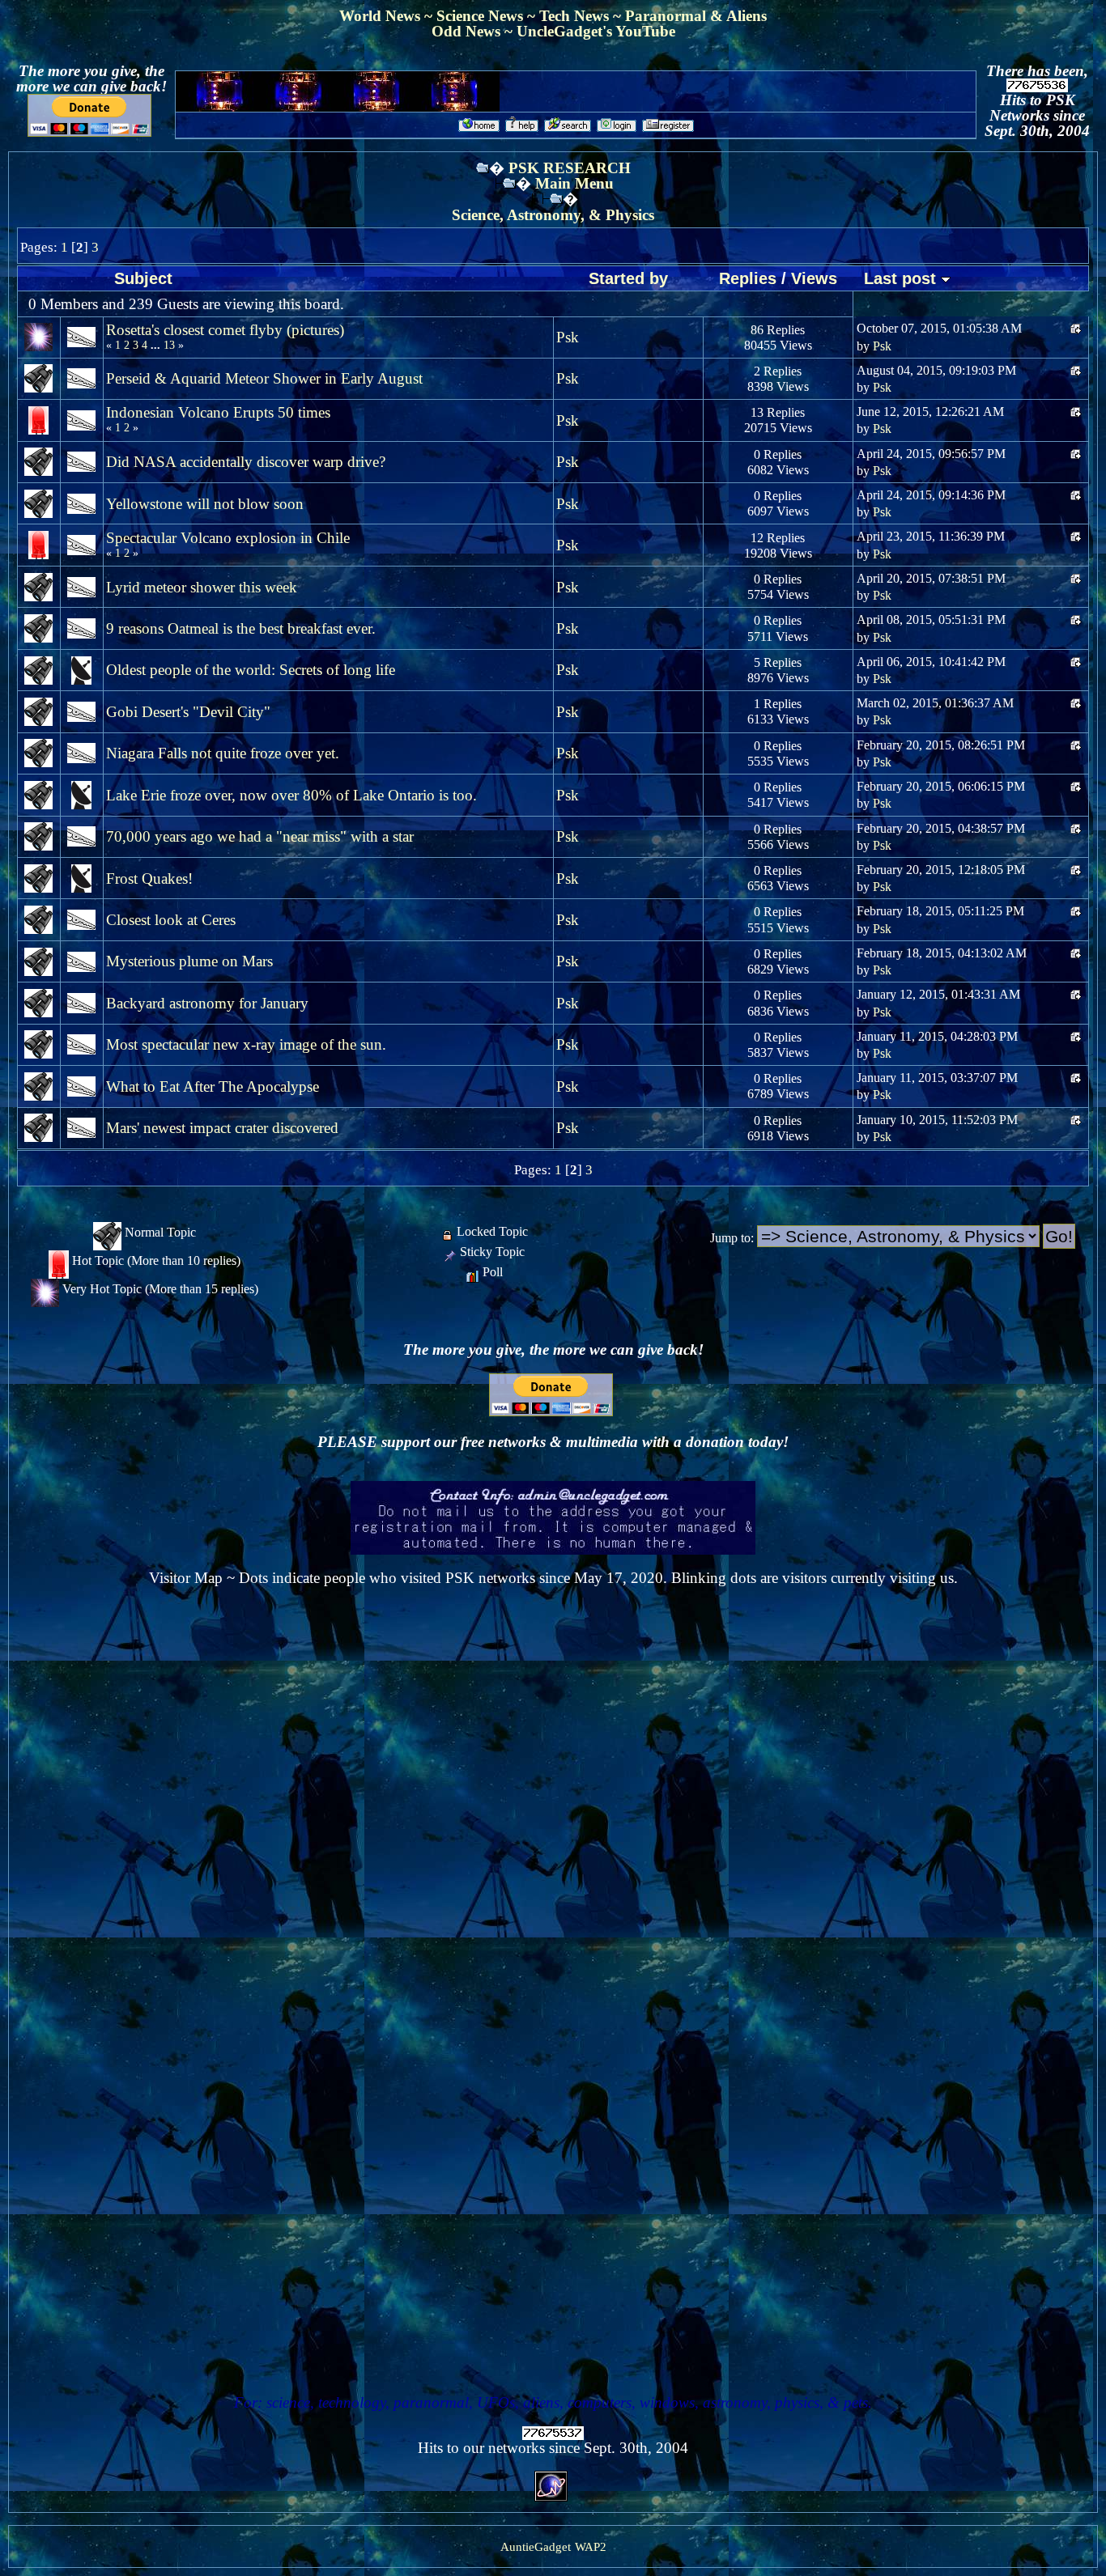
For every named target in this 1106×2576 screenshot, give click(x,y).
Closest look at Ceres (171, 920)
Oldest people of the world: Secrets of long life (251, 670)
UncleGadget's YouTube (596, 31)
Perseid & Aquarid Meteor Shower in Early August (264, 378)
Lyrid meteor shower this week (202, 587)
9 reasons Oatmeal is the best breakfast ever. (241, 628)
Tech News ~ (582, 16)
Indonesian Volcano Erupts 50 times (218, 412)
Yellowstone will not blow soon (205, 504)
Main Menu (574, 183)
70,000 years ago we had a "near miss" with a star (260, 836)
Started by (628, 278)
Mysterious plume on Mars (189, 961)
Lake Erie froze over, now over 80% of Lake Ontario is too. (291, 795)
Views (814, 278)
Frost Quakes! (149, 878)
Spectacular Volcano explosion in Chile (228, 538)
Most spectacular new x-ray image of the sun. (246, 1044)
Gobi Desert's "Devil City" (188, 712)
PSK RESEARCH (570, 168)
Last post (902, 278)
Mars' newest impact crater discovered (222, 1128)
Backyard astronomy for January (207, 1003)
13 (169, 345)
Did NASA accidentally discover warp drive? (246, 462)
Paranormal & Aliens (696, 16)
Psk (568, 337)
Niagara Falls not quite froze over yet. (223, 753)
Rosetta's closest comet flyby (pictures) (225, 330)
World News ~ (388, 16)
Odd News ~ (474, 31)
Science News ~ (488, 16)
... (157, 345)
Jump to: (732, 1238)
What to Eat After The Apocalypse (213, 1086)
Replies (748, 278)
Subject (143, 278)
